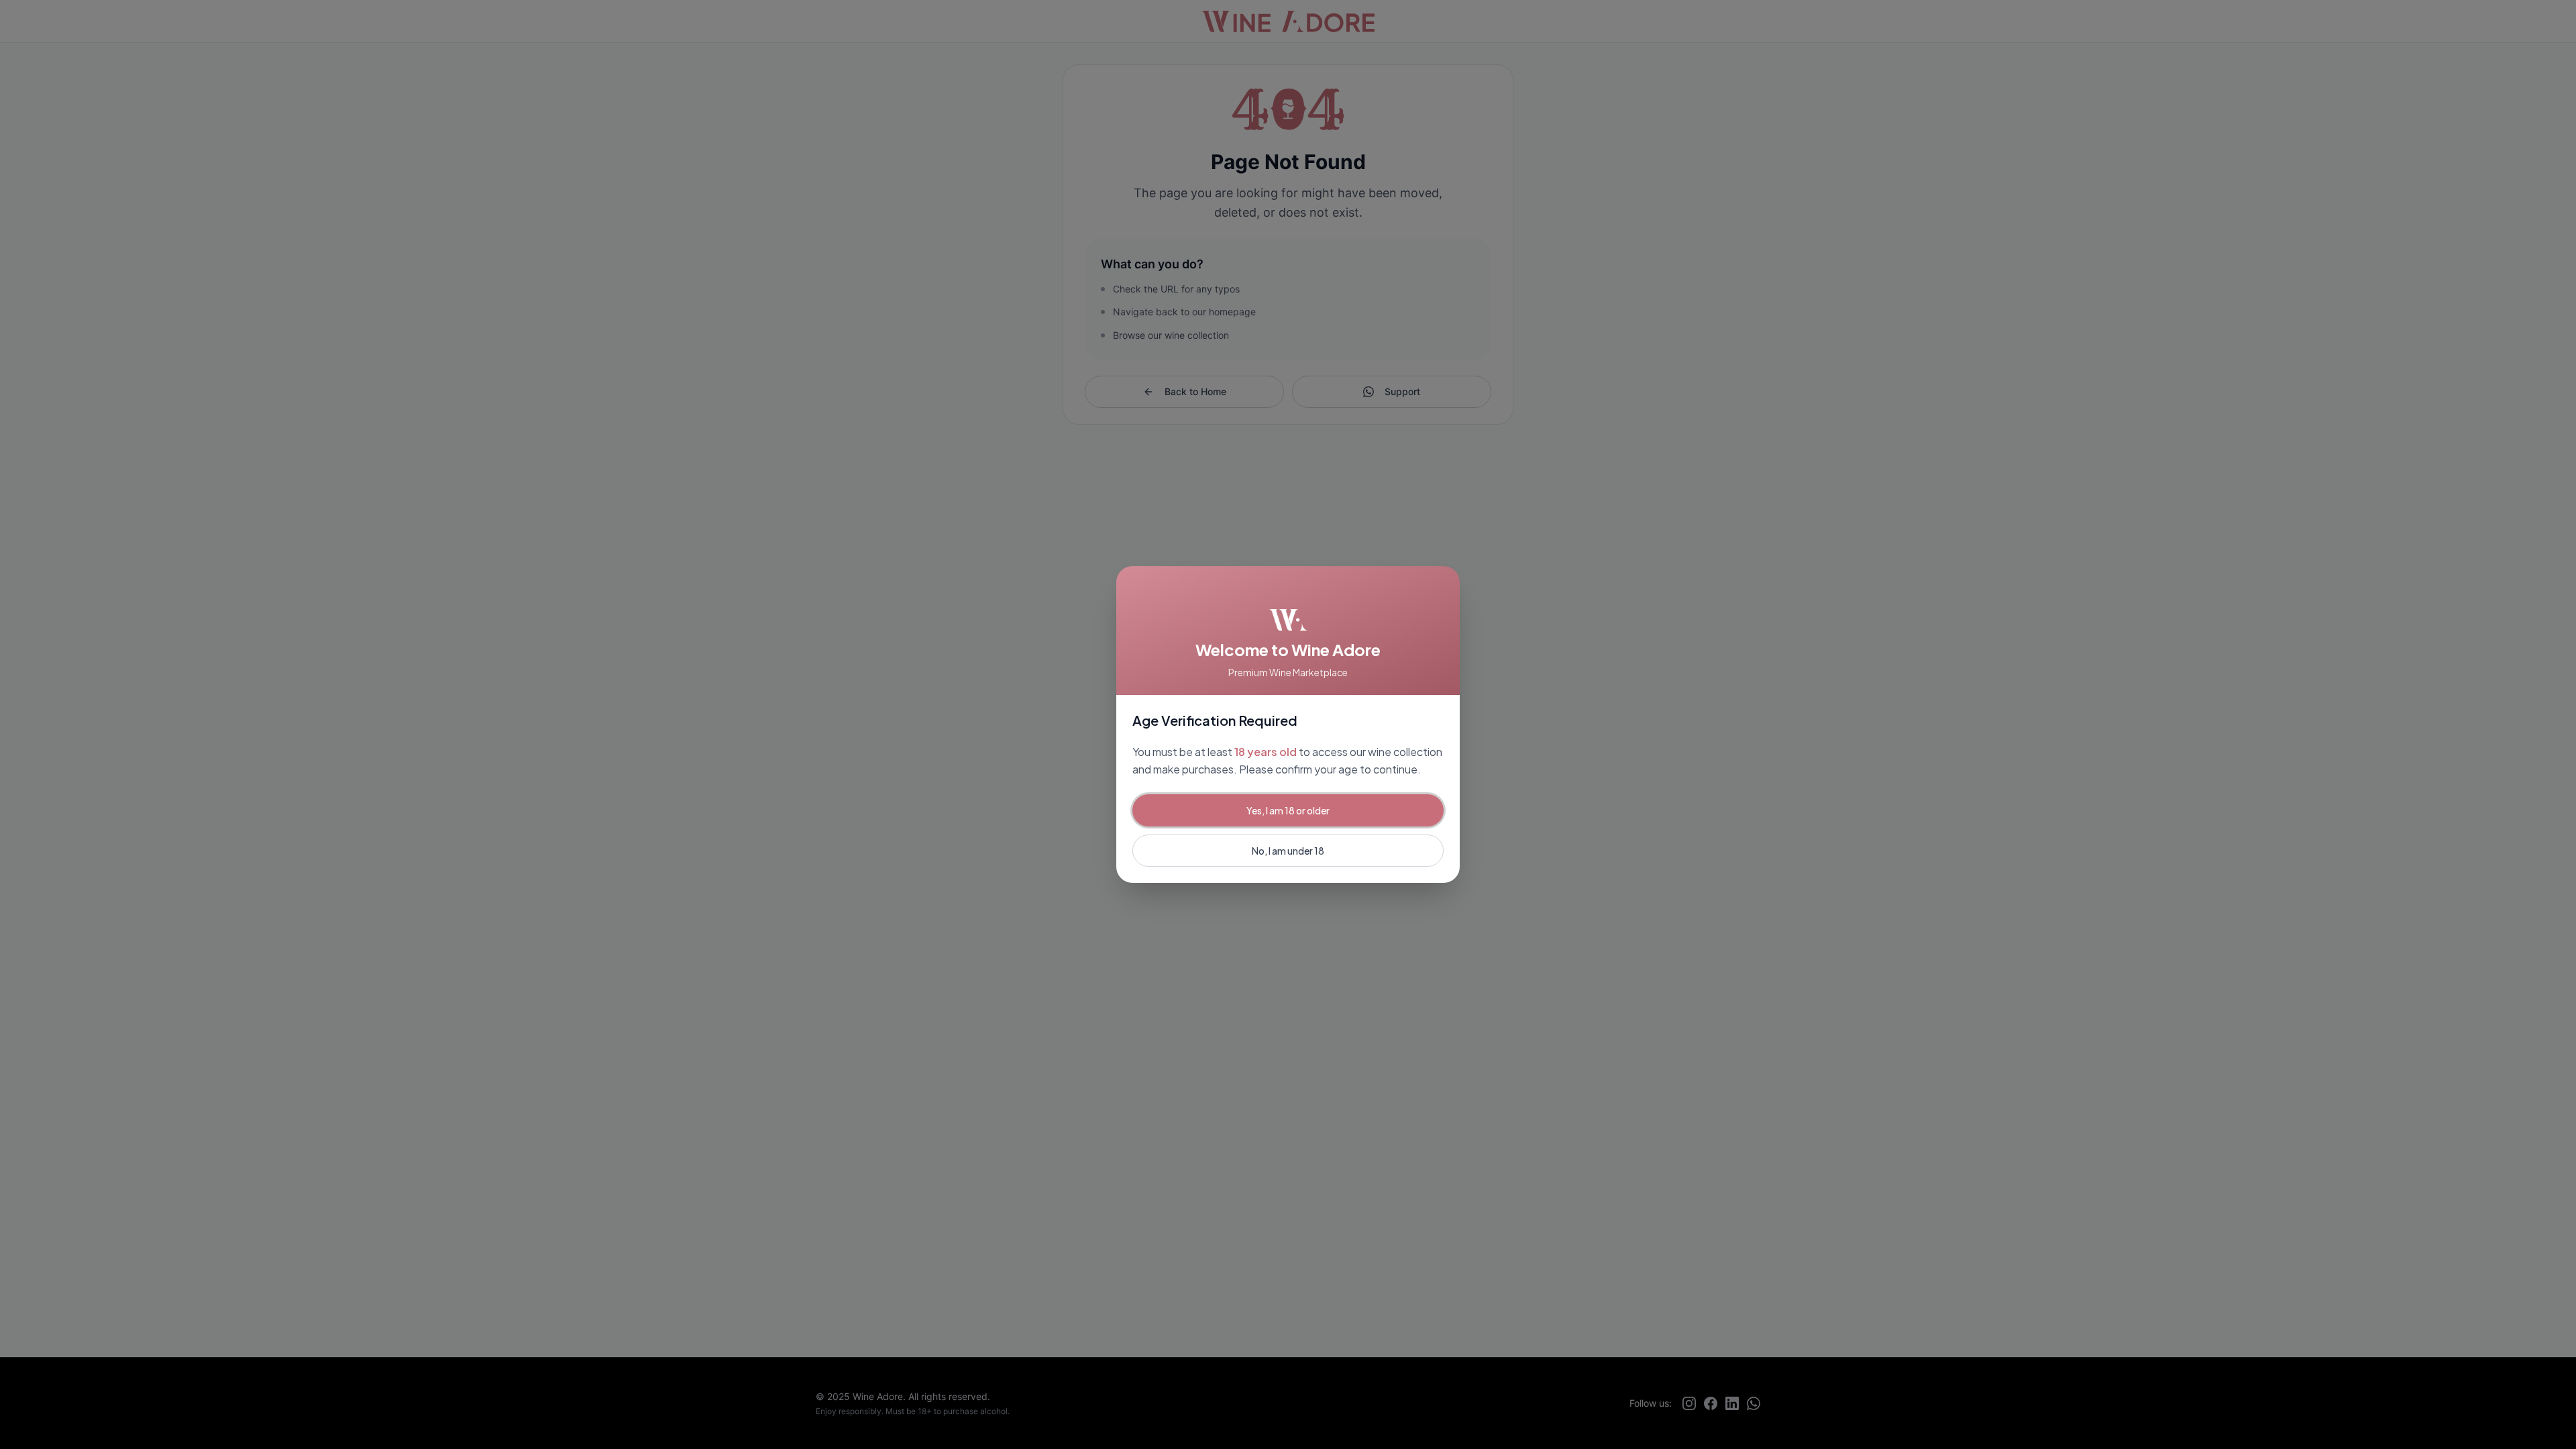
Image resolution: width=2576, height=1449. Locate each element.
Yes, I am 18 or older (1288, 810)
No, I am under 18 (1288, 851)
